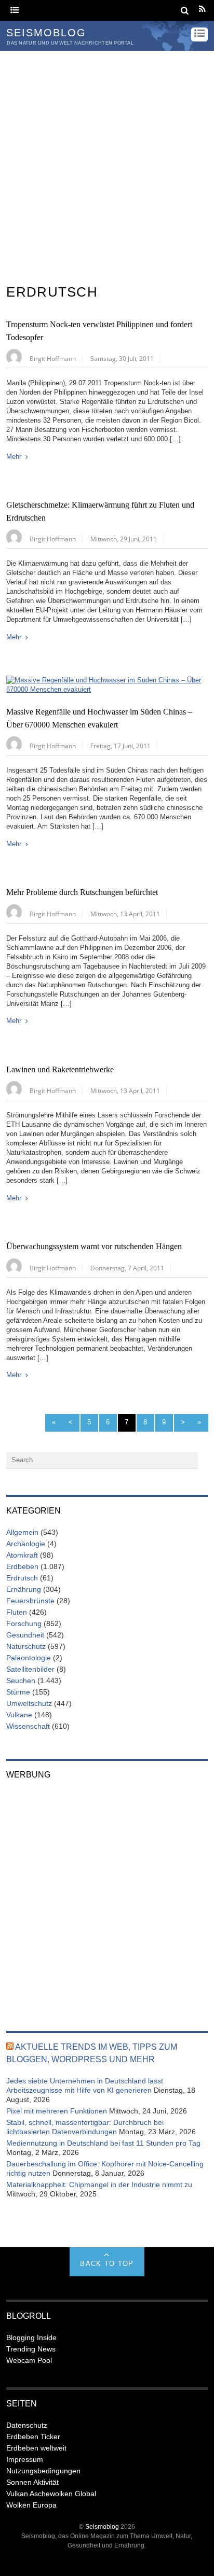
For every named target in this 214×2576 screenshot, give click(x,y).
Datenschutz (27, 2425)
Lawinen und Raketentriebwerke (60, 1070)
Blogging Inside (31, 2337)
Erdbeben (22, 1566)
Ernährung (24, 1589)
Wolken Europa (31, 2505)
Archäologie (26, 1544)
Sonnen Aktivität (32, 2482)
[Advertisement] (107, 163)
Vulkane (19, 1715)
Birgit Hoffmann (53, 358)
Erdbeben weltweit (36, 2448)
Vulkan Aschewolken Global (51, 2494)
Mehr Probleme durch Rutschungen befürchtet (82, 892)
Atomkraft (22, 1555)
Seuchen (21, 1681)
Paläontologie (29, 1658)
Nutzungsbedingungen (43, 2471)
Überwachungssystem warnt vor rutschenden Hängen (94, 1247)
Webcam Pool (29, 2360)
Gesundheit (25, 1635)
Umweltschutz (29, 1703)
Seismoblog (102, 2526)
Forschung (24, 1623)
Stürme (18, 1692)
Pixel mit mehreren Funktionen (57, 2111)
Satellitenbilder (30, 1669)
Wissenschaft (28, 1726)
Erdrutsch (22, 1578)
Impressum (25, 2459)
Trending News (31, 2349)
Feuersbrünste (30, 1601)
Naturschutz (26, 1646)
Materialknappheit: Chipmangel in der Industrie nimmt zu (99, 2185)
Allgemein (22, 1532)
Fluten (17, 1612)
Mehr (14, 457)
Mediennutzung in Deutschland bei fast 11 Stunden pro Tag (103, 2143)
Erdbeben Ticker (33, 2437)
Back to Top (107, 2264)
